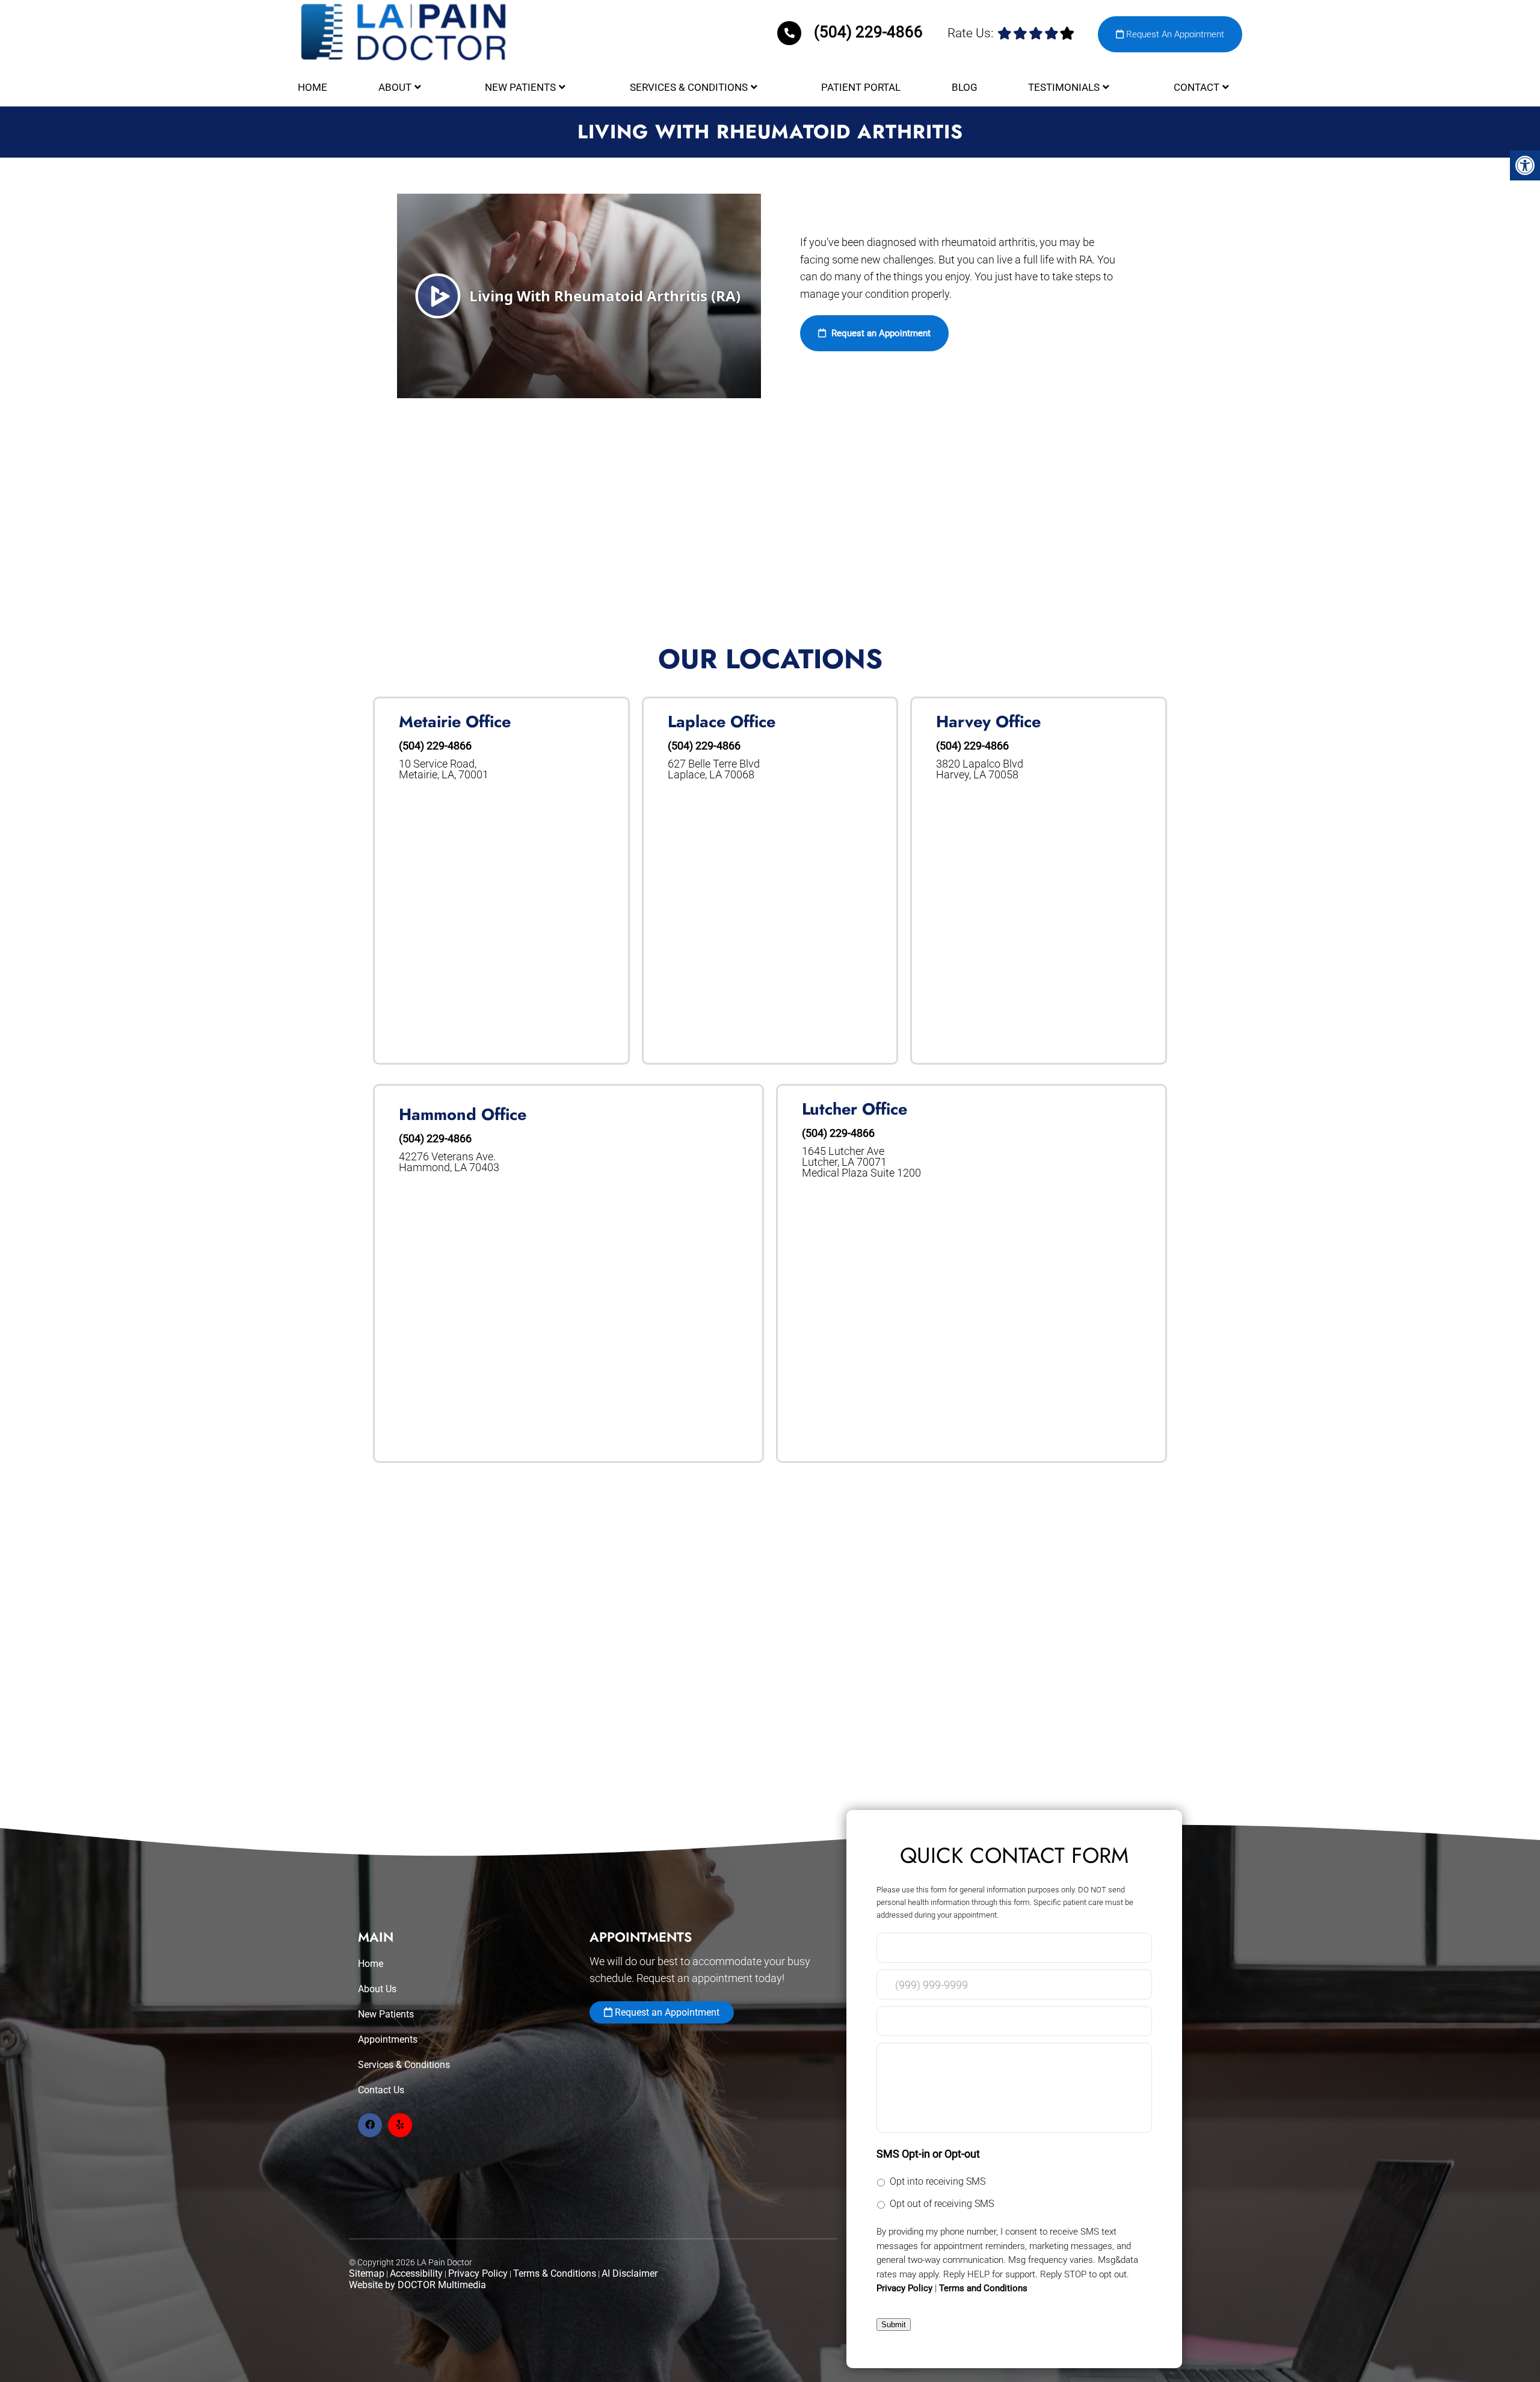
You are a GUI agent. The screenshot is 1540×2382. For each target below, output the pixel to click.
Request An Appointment (1174, 34)
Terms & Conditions (555, 2273)
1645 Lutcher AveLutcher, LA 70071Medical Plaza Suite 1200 (861, 1162)
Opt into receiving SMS (938, 2181)
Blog (965, 87)
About (395, 87)
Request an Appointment (880, 333)
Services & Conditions (689, 87)
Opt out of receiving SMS (942, 2204)
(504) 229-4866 (868, 32)
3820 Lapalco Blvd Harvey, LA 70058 (980, 769)
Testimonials (1064, 87)
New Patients (520, 87)
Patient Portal (861, 87)
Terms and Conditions (983, 2288)
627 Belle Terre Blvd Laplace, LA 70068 (714, 769)
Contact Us (381, 2090)
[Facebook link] (370, 2125)
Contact (1197, 87)
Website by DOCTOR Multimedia (417, 2285)
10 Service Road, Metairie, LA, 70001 (444, 769)
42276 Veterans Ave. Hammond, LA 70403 (449, 1162)
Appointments (388, 2039)
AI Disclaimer (630, 2273)
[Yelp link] (400, 2125)
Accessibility (416, 2273)
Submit (894, 2325)
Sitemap (367, 2273)
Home (313, 87)
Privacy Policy (478, 2273)
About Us (377, 1989)
